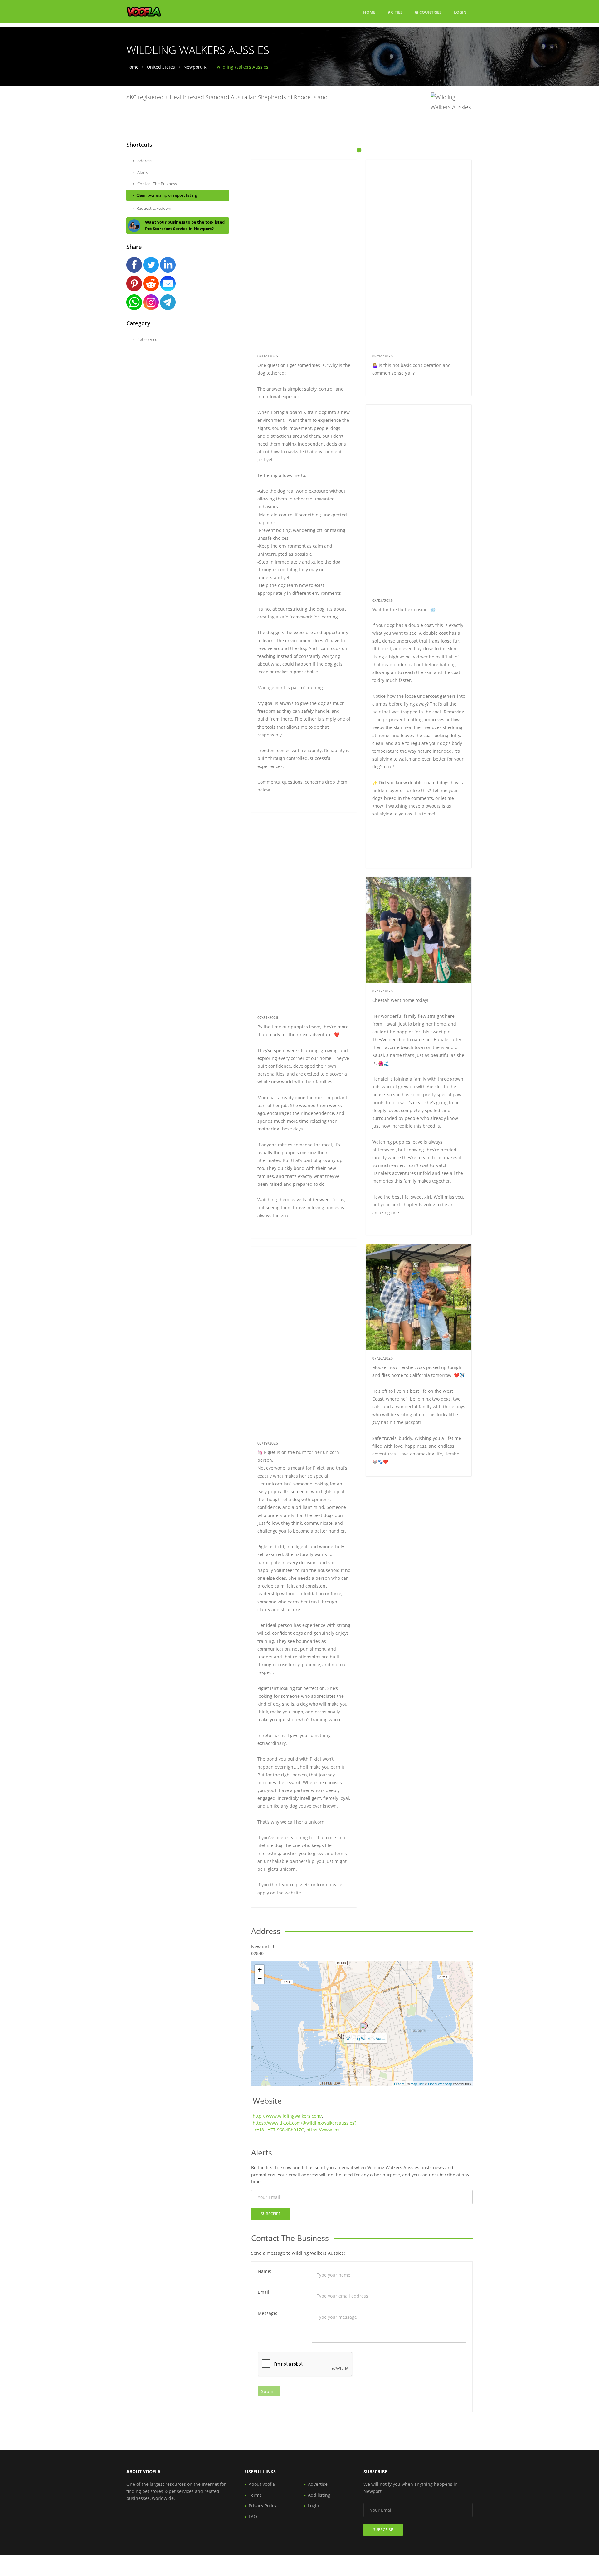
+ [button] (260, 1970)
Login (460, 12)
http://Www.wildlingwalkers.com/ (287, 2116)
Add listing (319, 2495)
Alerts (142, 172)
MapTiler (417, 2084)
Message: (268, 2313)
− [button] (260, 1979)
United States (161, 67)
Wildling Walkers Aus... (366, 2038)
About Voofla (262, 2484)
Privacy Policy (263, 2506)
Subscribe (271, 2214)
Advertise (318, 2484)
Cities (396, 12)
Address (144, 161)
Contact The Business (157, 184)
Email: (264, 2292)
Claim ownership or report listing (167, 195)
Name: (265, 2271)
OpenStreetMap (440, 2084)
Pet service (147, 339)
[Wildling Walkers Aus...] (364, 2026)
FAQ (253, 2517)
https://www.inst (324, 2130)
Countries (430, 12)
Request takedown (154, 208)
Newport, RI (196, 67)
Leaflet (399, 2084)
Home (369, 12)
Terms (255, 2495)
